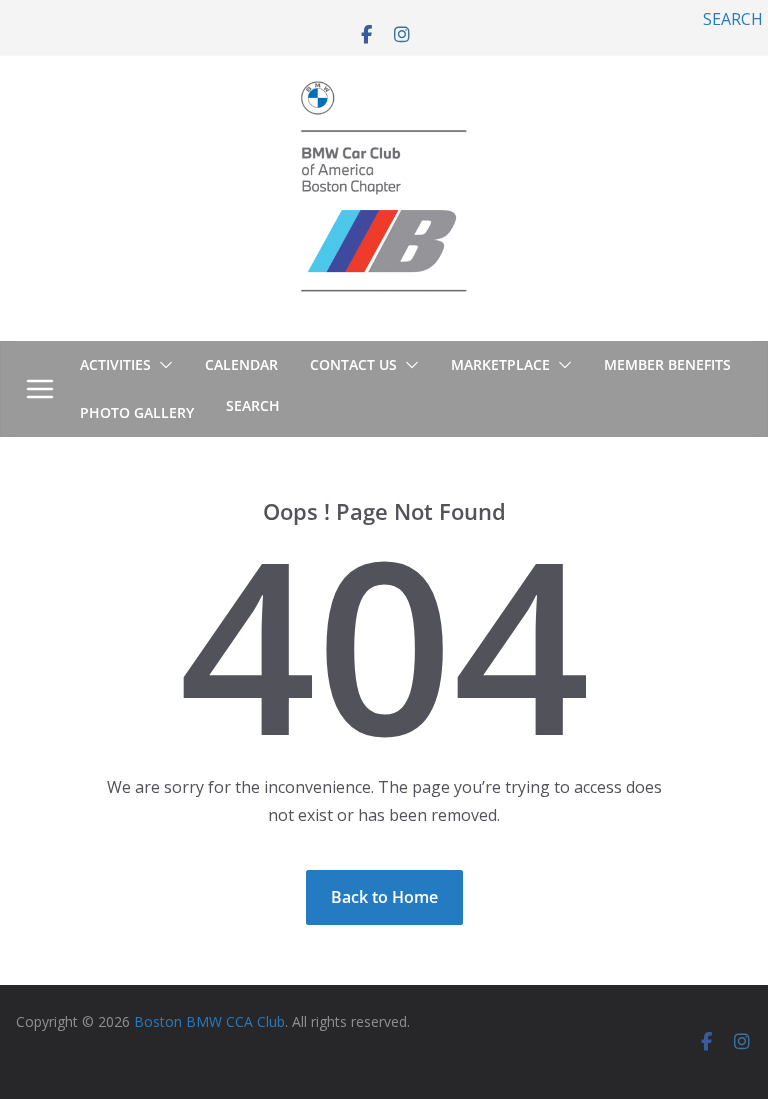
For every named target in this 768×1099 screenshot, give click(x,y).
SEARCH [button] (733, 19)
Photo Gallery (137, 412)
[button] (162, 365)
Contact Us (353, 364)
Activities (115, 364)
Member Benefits (667, 364)
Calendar (241, 364)
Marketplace (500, 364)
